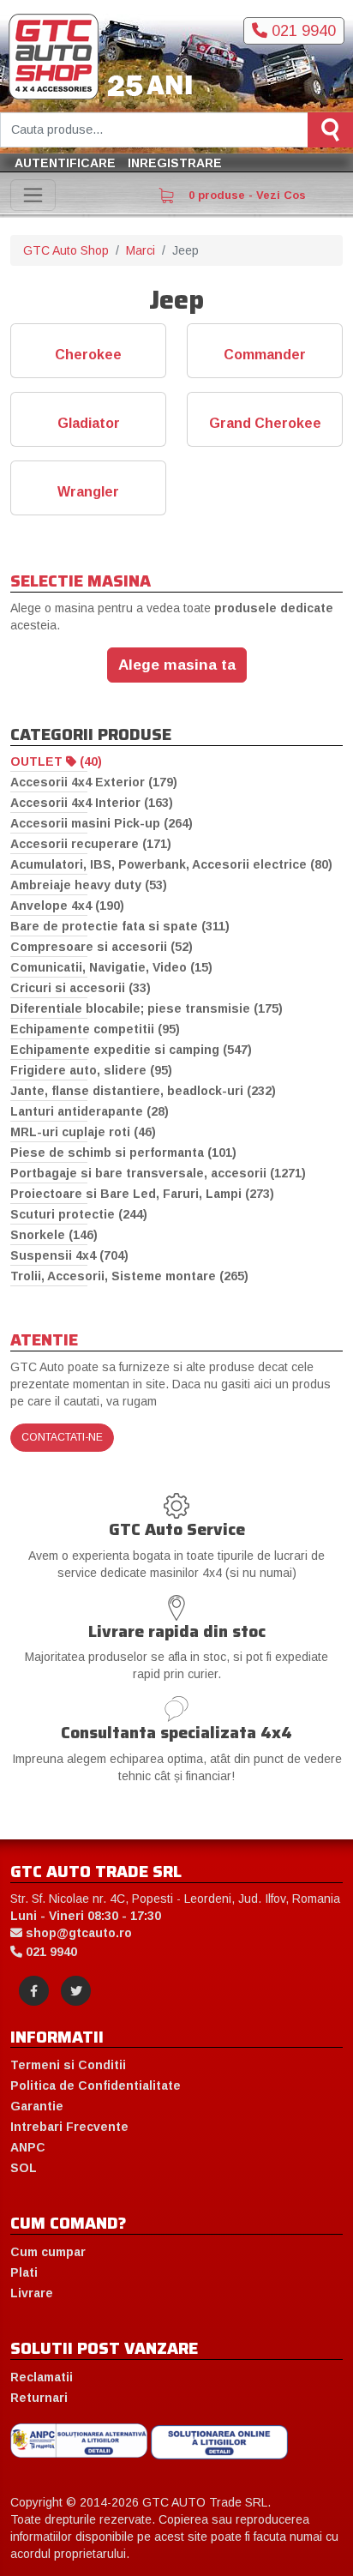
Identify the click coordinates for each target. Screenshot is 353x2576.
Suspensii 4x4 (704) (69, 1255)
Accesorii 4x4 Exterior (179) (94, 782)
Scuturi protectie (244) (79, 1214)
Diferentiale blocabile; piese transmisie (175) (147, 1008)
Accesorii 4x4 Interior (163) (92, 803)
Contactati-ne (62, 1437)
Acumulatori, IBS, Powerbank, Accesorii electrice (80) (171, 864)
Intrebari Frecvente (69, 2127)
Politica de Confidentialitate (96, 2085)
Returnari (39, 2398)
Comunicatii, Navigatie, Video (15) (111, 967)
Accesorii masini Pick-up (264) (102, 823)
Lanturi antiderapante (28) (90, 1111)
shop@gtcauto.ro (77, 1933)
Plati (24, 2272)
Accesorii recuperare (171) (91, 844)
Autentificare (65, 163)
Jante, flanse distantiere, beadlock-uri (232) (143, 1091)
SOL (24, 2168)
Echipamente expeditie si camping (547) (131, 1050)
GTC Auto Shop (66, 250)
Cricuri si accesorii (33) (81, 988)
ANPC (28, 2147)
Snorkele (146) (54, 1235)
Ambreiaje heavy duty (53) (89, 885)
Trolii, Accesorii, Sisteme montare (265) (129, 1276)
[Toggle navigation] (33, 195)
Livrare (32, 2293)
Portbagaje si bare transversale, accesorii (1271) (158, 1173)
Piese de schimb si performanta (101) (123, 1153)
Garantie (37, 2106)
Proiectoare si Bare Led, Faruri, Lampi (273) (142, 1194)
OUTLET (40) (56, 761)
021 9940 (302, 31)
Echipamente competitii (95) (95, 1029)
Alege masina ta (177, 665)
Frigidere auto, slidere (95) (91, 1070)
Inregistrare (175, 163)
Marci (141, 250)
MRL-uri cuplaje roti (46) (83, 1132)
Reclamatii (42, 2377)
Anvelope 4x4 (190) (67, 906)
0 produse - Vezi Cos (245, 195)
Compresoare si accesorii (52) (102, 947)
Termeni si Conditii (68, 2065)
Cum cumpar (48, 2252)
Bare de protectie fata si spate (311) (120, 926)
